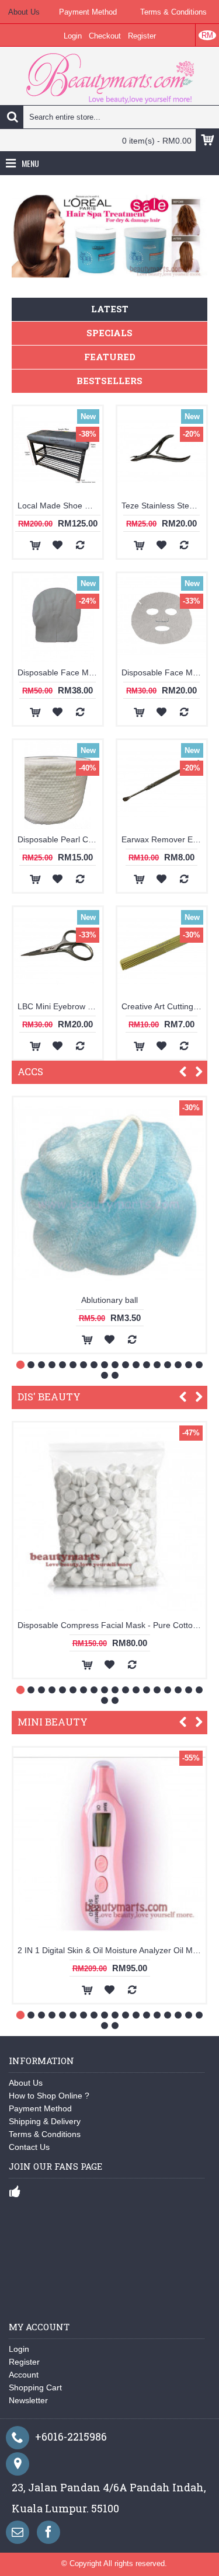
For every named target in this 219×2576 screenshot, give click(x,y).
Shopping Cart (35, 2387)
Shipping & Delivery (45, 2121)
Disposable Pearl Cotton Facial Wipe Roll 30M (60, 839)
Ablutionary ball (109, 1300)
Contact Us (29, 2147)
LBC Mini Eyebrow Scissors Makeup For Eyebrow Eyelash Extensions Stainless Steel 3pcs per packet (60, 1006)
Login (19, 2349)
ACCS (30, 1071)
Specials (109, 333)
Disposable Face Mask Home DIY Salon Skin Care (60, 672)
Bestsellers (109, 381)
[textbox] (109, 117)
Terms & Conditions (45, 2134)
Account (24, 2375)
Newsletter (28, 2400)
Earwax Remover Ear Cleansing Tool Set (164, 839)
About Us (26, 2083)
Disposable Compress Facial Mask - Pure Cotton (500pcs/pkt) (112, 1625)
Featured (110, 357)
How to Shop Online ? (49, 2096)
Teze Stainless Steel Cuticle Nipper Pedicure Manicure (164, 506)
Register (24, 2362)
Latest (110, 309)
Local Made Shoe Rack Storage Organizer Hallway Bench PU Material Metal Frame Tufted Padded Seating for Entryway (60, 506)
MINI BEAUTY (53, 1722)
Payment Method (40, 2108)
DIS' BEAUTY (49, 1397)
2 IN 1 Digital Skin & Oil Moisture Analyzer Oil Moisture (112, 1950)
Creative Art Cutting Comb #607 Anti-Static (164, 1006)
